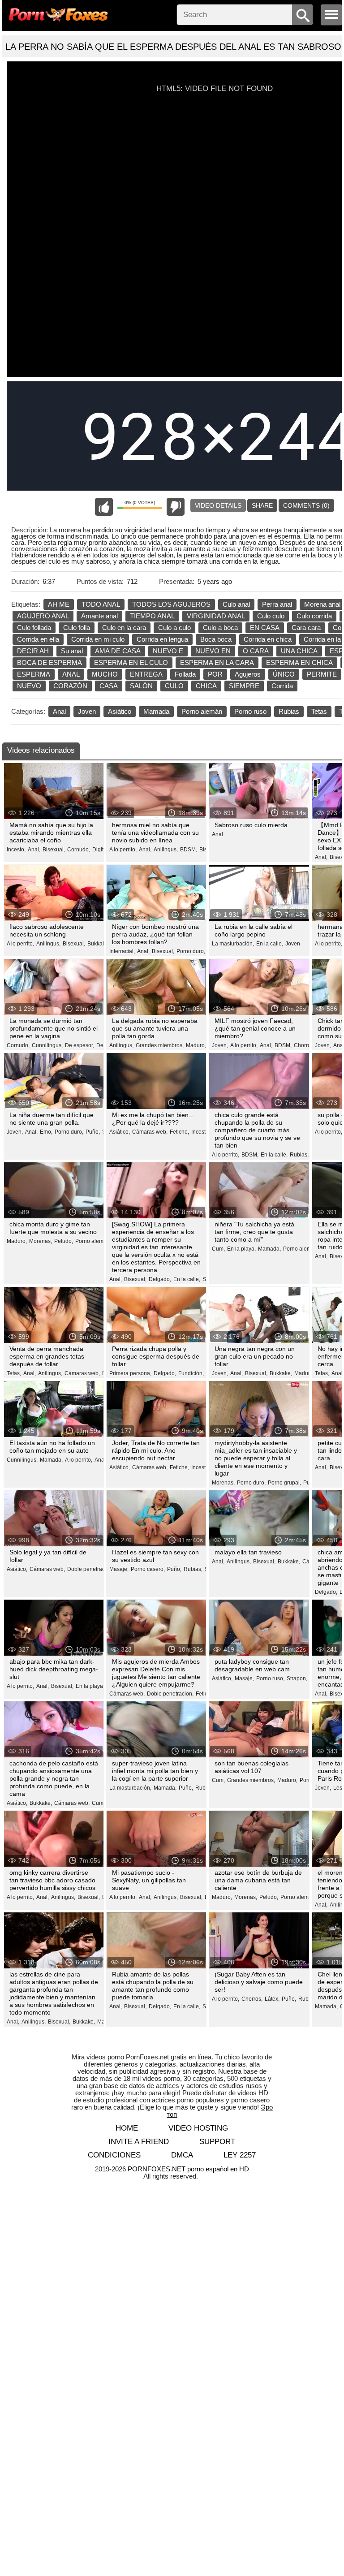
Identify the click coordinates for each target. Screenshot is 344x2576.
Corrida (282, 686)
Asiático (120, 711)
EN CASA (265, 628)
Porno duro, (191, 951)
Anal (59, 711)
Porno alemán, (93, 1241)
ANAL (71, 674)
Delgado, (160, 1279)
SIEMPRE (244, 686)
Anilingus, (166, 850)
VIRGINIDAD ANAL (216, 616)
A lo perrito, (123, 850)
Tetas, (14, 1373)
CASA (109, 686)
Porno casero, (148, 1569)
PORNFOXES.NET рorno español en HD (188, 2169)
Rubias (289, 711)
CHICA (206, 686)
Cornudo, (79, 850)
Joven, (220, 1045)
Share (262, 505)
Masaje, (119, 1569)
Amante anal (99, 616)
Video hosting (198, 2128)
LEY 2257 (240, 2155)
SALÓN (141, 686)
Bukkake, (99, 944)
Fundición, (191, 1373)
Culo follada (34, 628)
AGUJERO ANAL (43, 616)
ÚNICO (284, 674)
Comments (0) (306, 505)
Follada (185, 674)
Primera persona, (130, 1373)
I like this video (104, 507)
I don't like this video (176, 507)
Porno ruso (250, 711)
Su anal (72, 651)
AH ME (59, 604)
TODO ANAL (101, 604)
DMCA (182, 2155)
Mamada (156, 711)
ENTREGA (146, 674)
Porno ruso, (270, 1678)
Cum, (218, 1249)
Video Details (218, 505)
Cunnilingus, (47, 1045)
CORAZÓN (70, 686)
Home (127, 2128)
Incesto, (16, 850)
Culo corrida (314, 616)
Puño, (93, 1132)
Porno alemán (202, 711)
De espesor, (80, 1045)
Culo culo (271, 616)
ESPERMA (34, 674)
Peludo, (64, 1241)
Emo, (46, 1132)
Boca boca (216, 639)
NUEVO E (168, 651)
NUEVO (29, 686)
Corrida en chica (268, 639)
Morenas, (41, 1241)
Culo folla (77, 628)
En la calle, (270, 944)
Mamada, (269, 1249)
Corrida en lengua (162, 639)
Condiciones (114, 2155)
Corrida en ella (38, 639)
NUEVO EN (213, 651)
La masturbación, (233, 944)
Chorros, (304, 1045)
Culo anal (236, 604)
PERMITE (322, 674)
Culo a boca (220, 628)
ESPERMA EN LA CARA (217, 662)
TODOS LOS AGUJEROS (171, 604)
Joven (87, 711)
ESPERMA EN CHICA (299, 662)
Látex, (272, 1999)
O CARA (256, 651)
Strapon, (297, 1678)
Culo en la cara (124, 628)
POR (215, 674)
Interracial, (122, 951)
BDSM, (189, 850)
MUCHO (105, 674)
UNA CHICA (299, 651)
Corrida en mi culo (98, 639)
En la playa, (241, 1249)
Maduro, (196, 1045)
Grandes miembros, (160, 1045)
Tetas (319, 711)
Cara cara (306, 628)
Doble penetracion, (90, 1569)
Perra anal (277, 604)
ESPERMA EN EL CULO (131, 662)
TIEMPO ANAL (152, 616)
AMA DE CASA (118, 651)
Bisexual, (54, 850)
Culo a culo (174, 628)
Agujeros (248, 674)
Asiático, (120, 1132)
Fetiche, (179, 1132)
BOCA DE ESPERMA (49, 662)
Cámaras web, (150, 1132)
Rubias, (299, 1155)
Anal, (34, 850)
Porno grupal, (284, 1483)
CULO (174, 686)
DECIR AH (33, 651)
